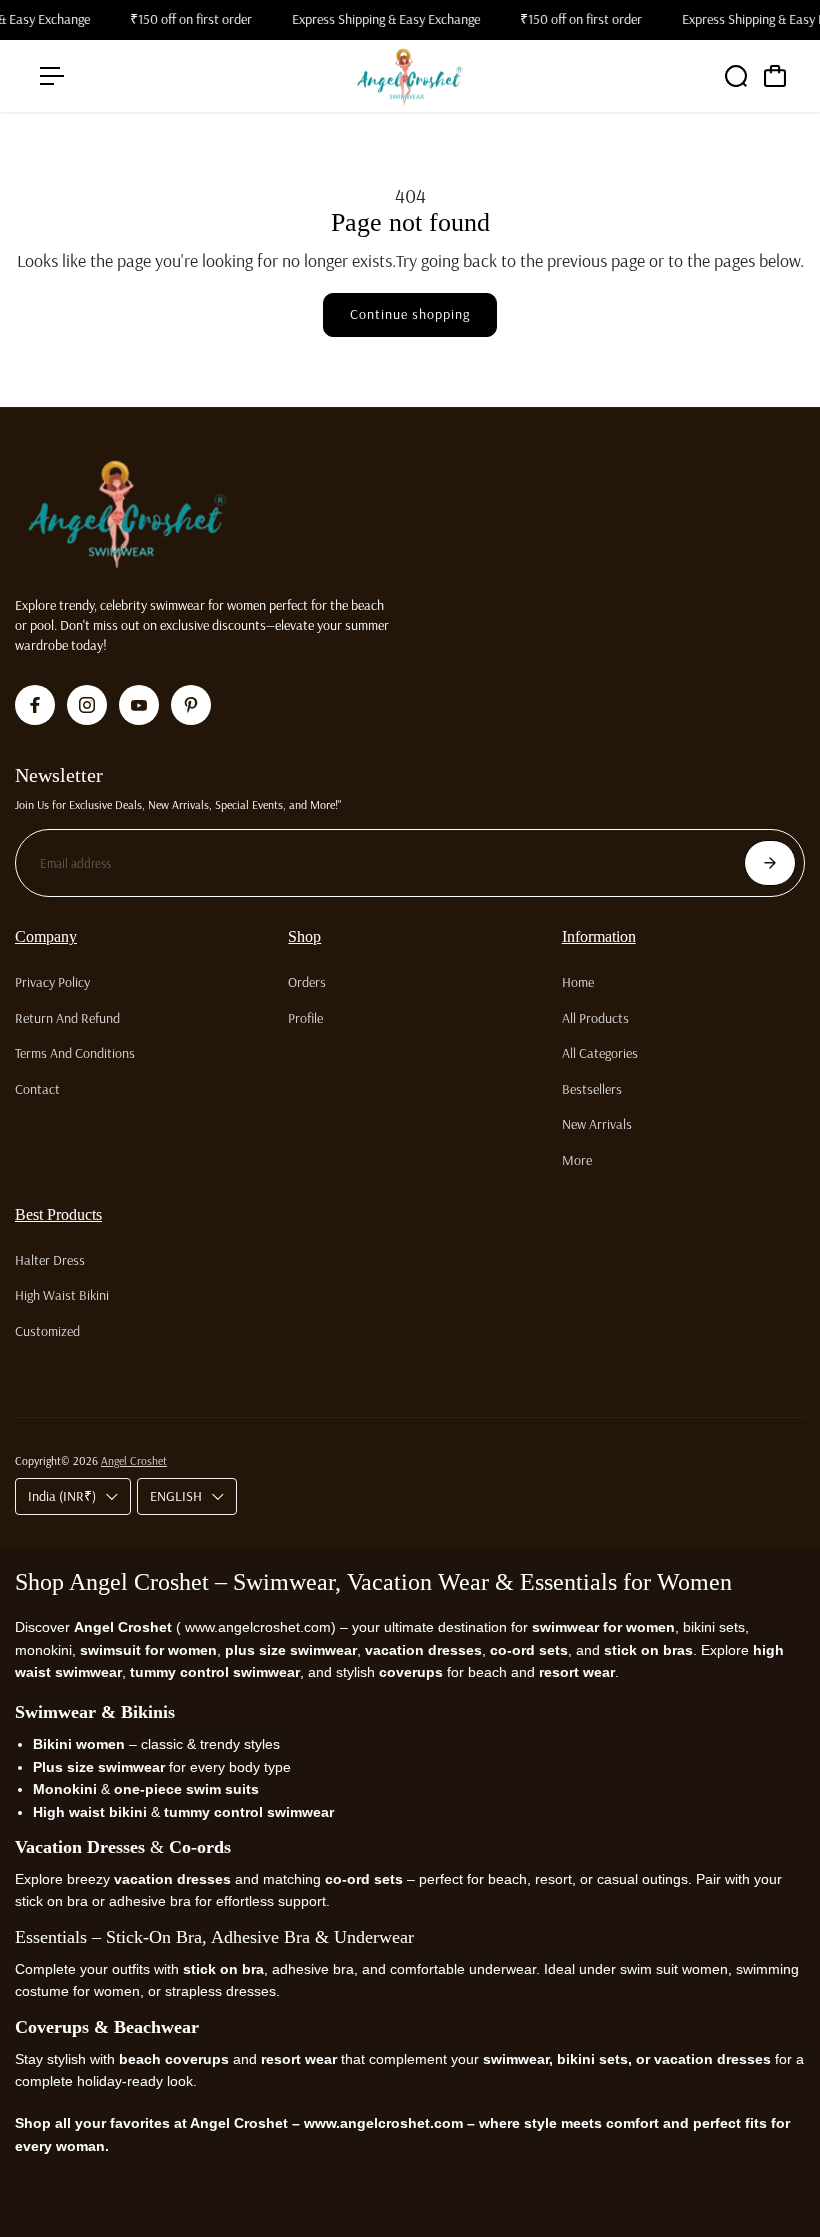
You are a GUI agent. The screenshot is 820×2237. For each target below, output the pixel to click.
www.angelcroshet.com (256, 1627)
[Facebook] (35, 705)
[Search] (736, 76)
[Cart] (775, 76)
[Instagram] (87, 705)
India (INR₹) (62, 1496)
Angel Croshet (134, 1460)
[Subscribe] (770, 863)
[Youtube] (139, 705)
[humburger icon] (52, 76)
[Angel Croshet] (410, 76)
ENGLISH (176, 1496)
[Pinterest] (191, 705)
